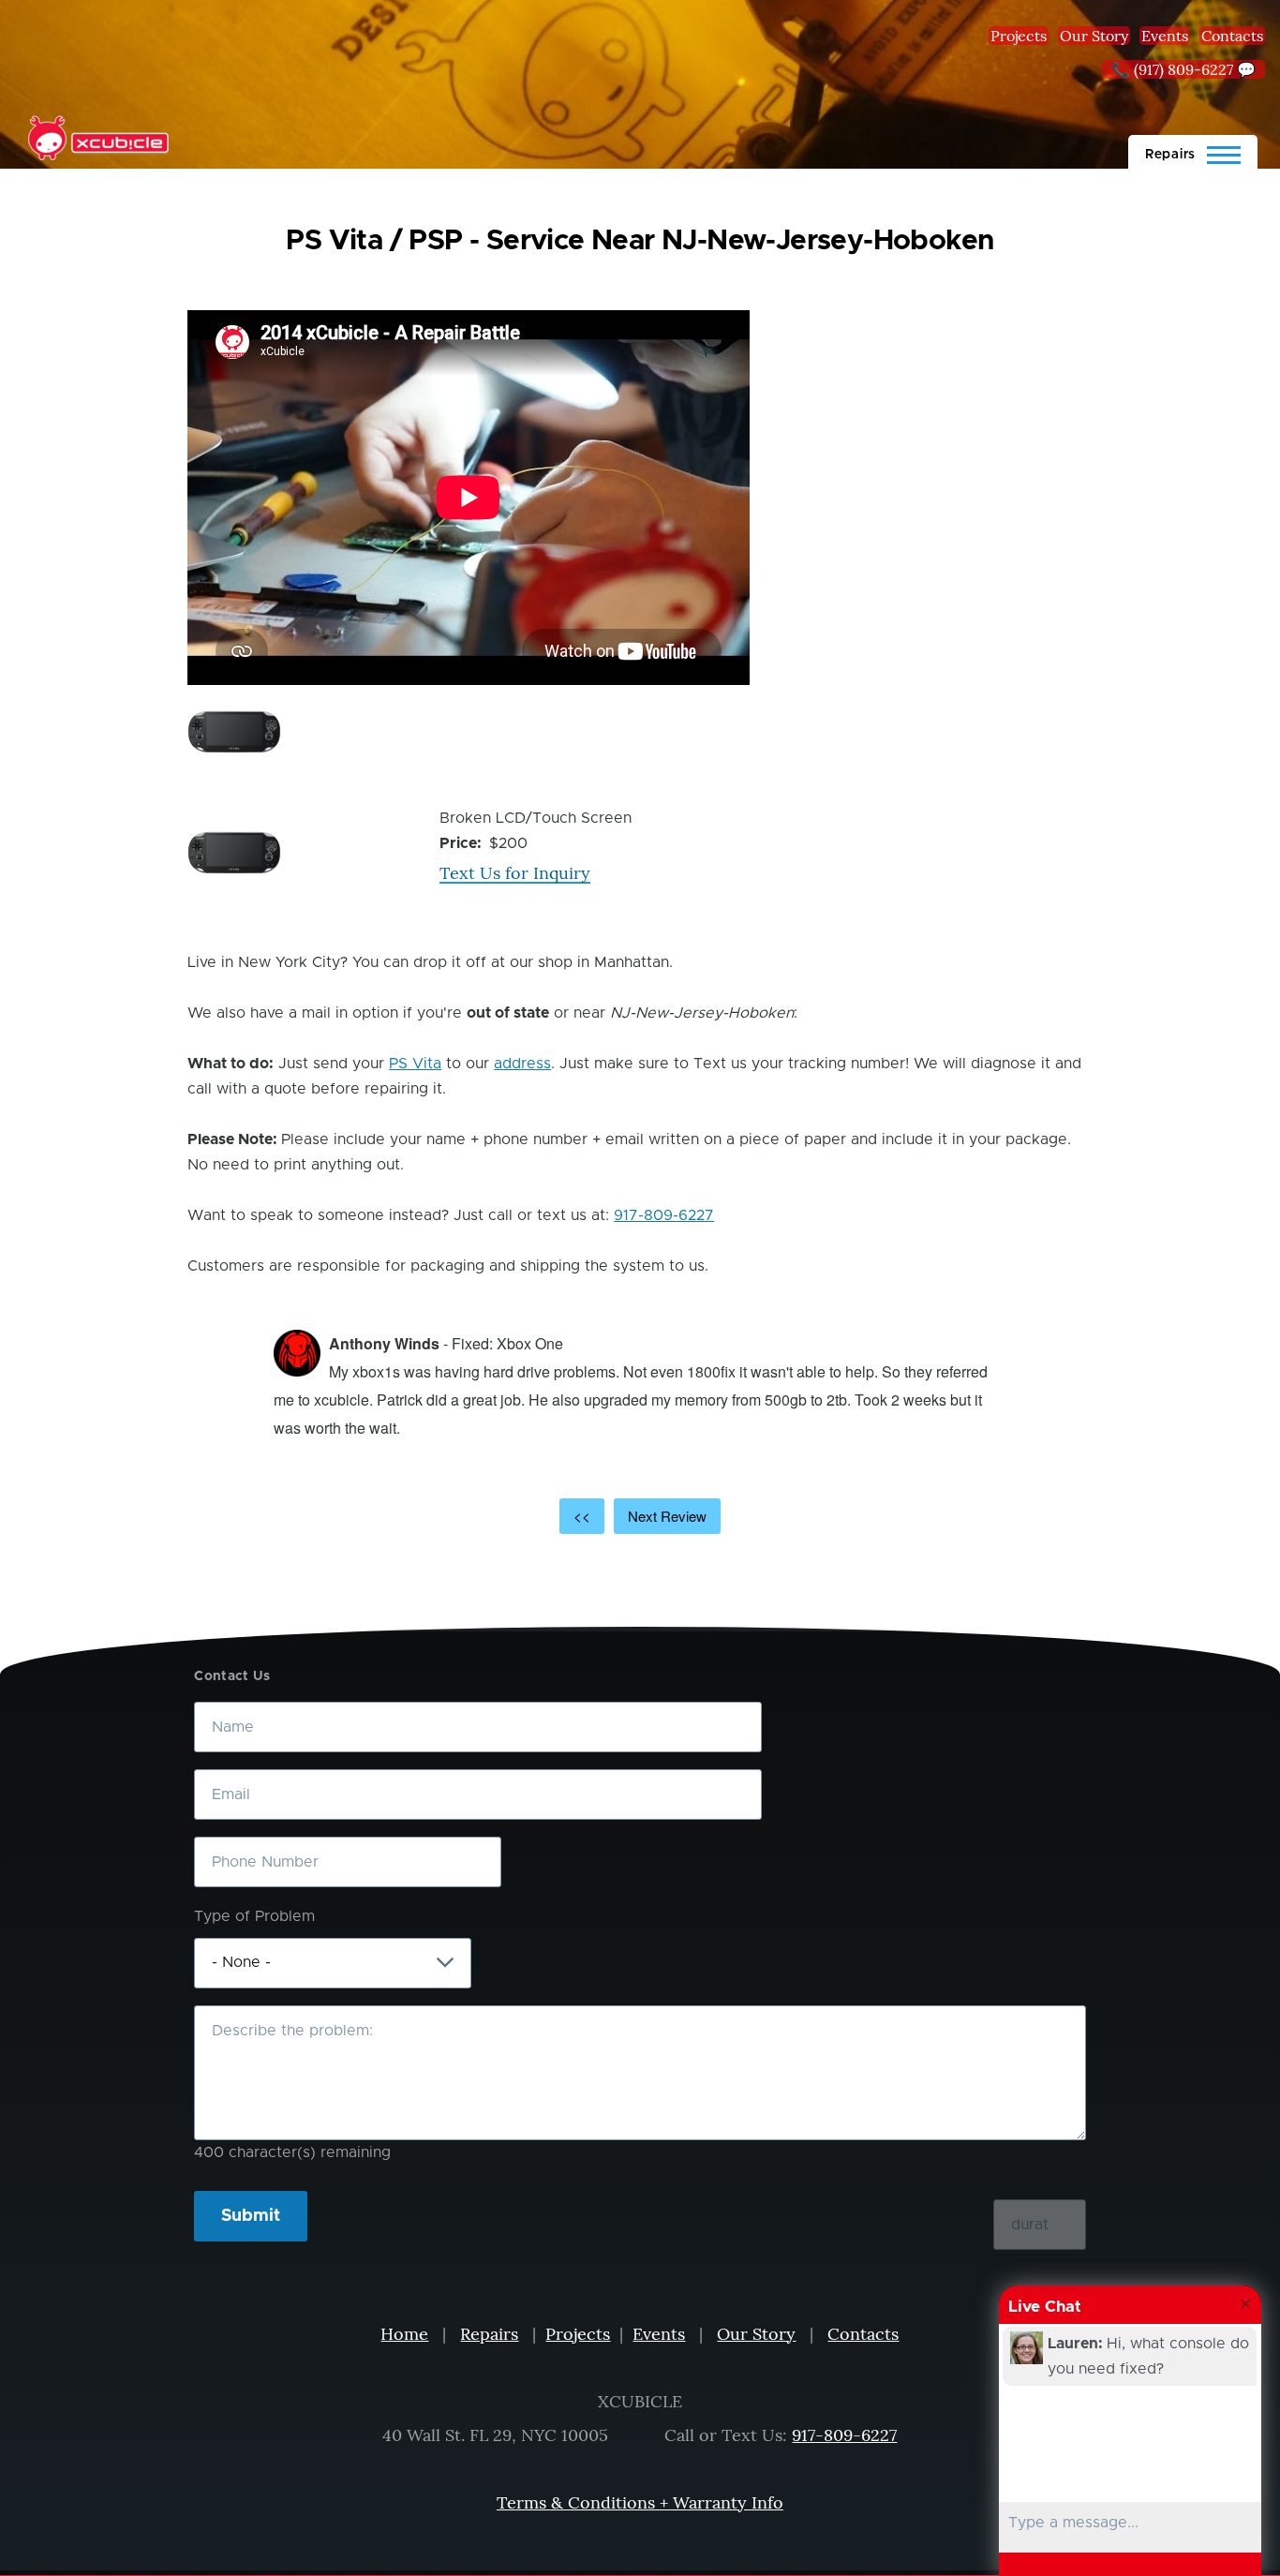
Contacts (1232, 36)
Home (404, 2334)
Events (1165, 36)
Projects (1019, 36)
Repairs (489, 2334)
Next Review (667, 1516)
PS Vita (415, 1064)
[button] (234, 732)
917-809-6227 (664, 1215)
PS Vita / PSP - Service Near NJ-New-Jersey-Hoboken (640, 241)
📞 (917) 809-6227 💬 (1183, 69)
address (522, 1064)
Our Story (1094, 36)
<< (582, 1516)
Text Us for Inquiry (515, 873)
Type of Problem (254, 1916)
